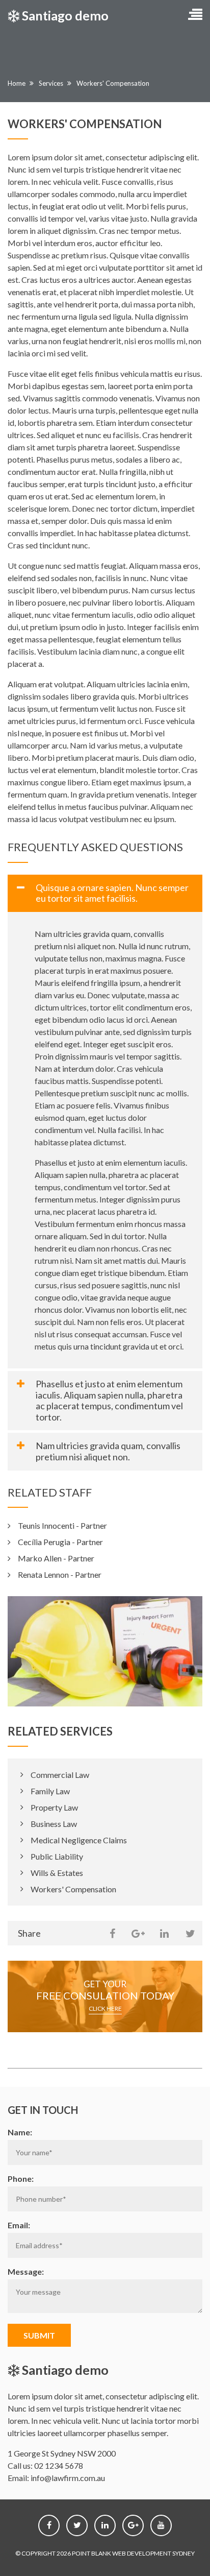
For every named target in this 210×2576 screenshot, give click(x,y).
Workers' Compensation (73, 1889)
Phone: (21, 2178)
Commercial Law (60, 1775)
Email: (19, 2225)
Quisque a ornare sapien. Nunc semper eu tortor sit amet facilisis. (112, 893)
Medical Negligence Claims (79, 1840)
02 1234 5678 (59, 2465)
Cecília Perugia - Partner (60, 1542)
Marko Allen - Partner (56, 1558)
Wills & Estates (57, 1873)
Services (51, 83)
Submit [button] (39, 2335)
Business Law (54, 1824)
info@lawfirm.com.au (68, 2478)
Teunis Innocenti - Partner (62, 1525)
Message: (26, 2271)
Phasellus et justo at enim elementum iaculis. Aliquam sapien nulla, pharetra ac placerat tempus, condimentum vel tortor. (109, 1400)
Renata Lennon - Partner (60, 1574)
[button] (195, 15)
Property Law (54, 1807)
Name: (20, 2132)
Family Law (50, 1791)
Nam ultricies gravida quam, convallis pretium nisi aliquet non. (108, 1451)
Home (17, 83)
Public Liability (57, 1856)
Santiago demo (64, 15)
